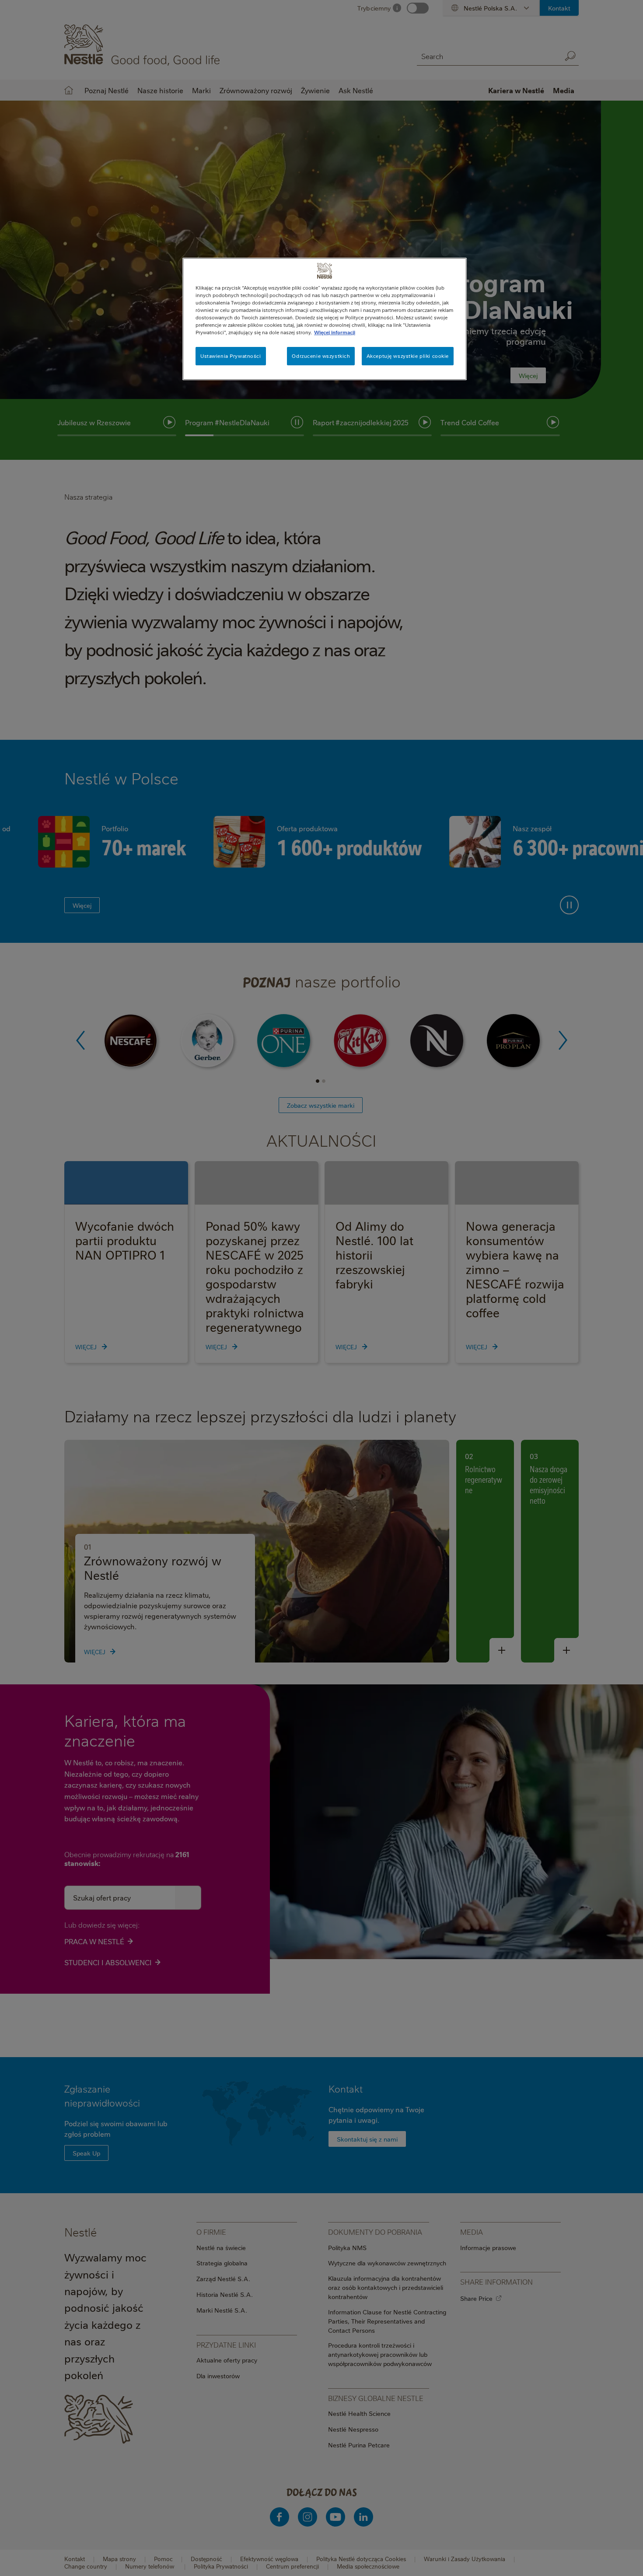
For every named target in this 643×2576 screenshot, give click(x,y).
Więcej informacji (335, 332)
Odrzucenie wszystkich (321, 356)
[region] (325, 319)
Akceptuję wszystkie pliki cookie (408, 356)
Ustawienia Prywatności (231, 356)
